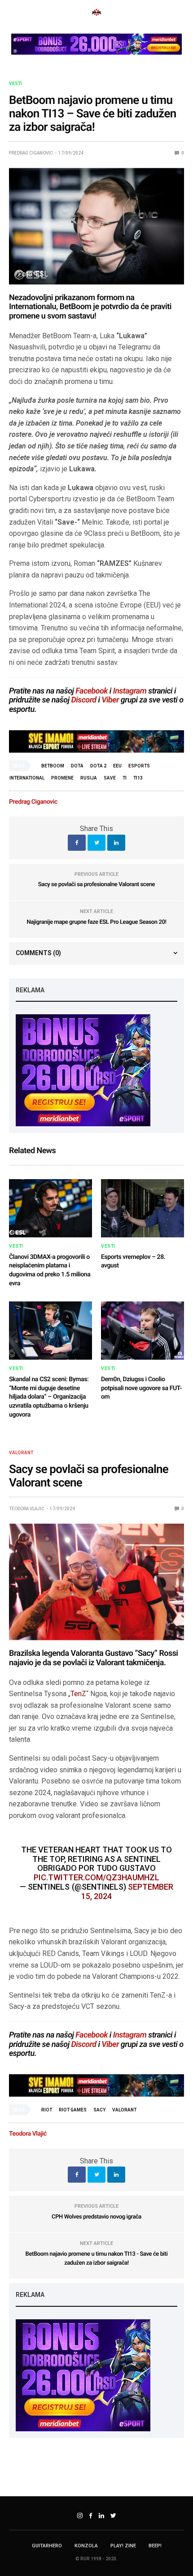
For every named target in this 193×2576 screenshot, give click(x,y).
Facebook (92, 691)
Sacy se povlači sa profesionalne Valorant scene (96, 885)
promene (62, 778)
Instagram (130, 691)
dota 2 (98, 766)
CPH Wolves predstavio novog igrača (96, 2217)
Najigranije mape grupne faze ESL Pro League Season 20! (96, 922)
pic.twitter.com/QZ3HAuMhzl (96, 1877)
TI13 (138, 778)
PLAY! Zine (123, 2546)
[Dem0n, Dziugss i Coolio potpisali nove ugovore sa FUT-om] (143, 1331)
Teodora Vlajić (27, 1509)
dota (77, 766)
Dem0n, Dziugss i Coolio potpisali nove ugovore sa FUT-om (141, 1388)
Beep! (155, 2546)
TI (125, 778)
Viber (110, 700)
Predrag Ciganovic (31, 153)
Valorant (21, 1453)
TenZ (78, 1694)
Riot (47, 2110)
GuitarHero (47, 2546)
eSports (139, 766)
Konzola (86, 2546)
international (27, 778)
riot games (73, 2110)
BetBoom (53, 766)
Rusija (89, 778)
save (110, 778)
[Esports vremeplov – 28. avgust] (143, 1208)
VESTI (15, 84)
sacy (99, 2110)
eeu (117, 766)
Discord (83, 700)
